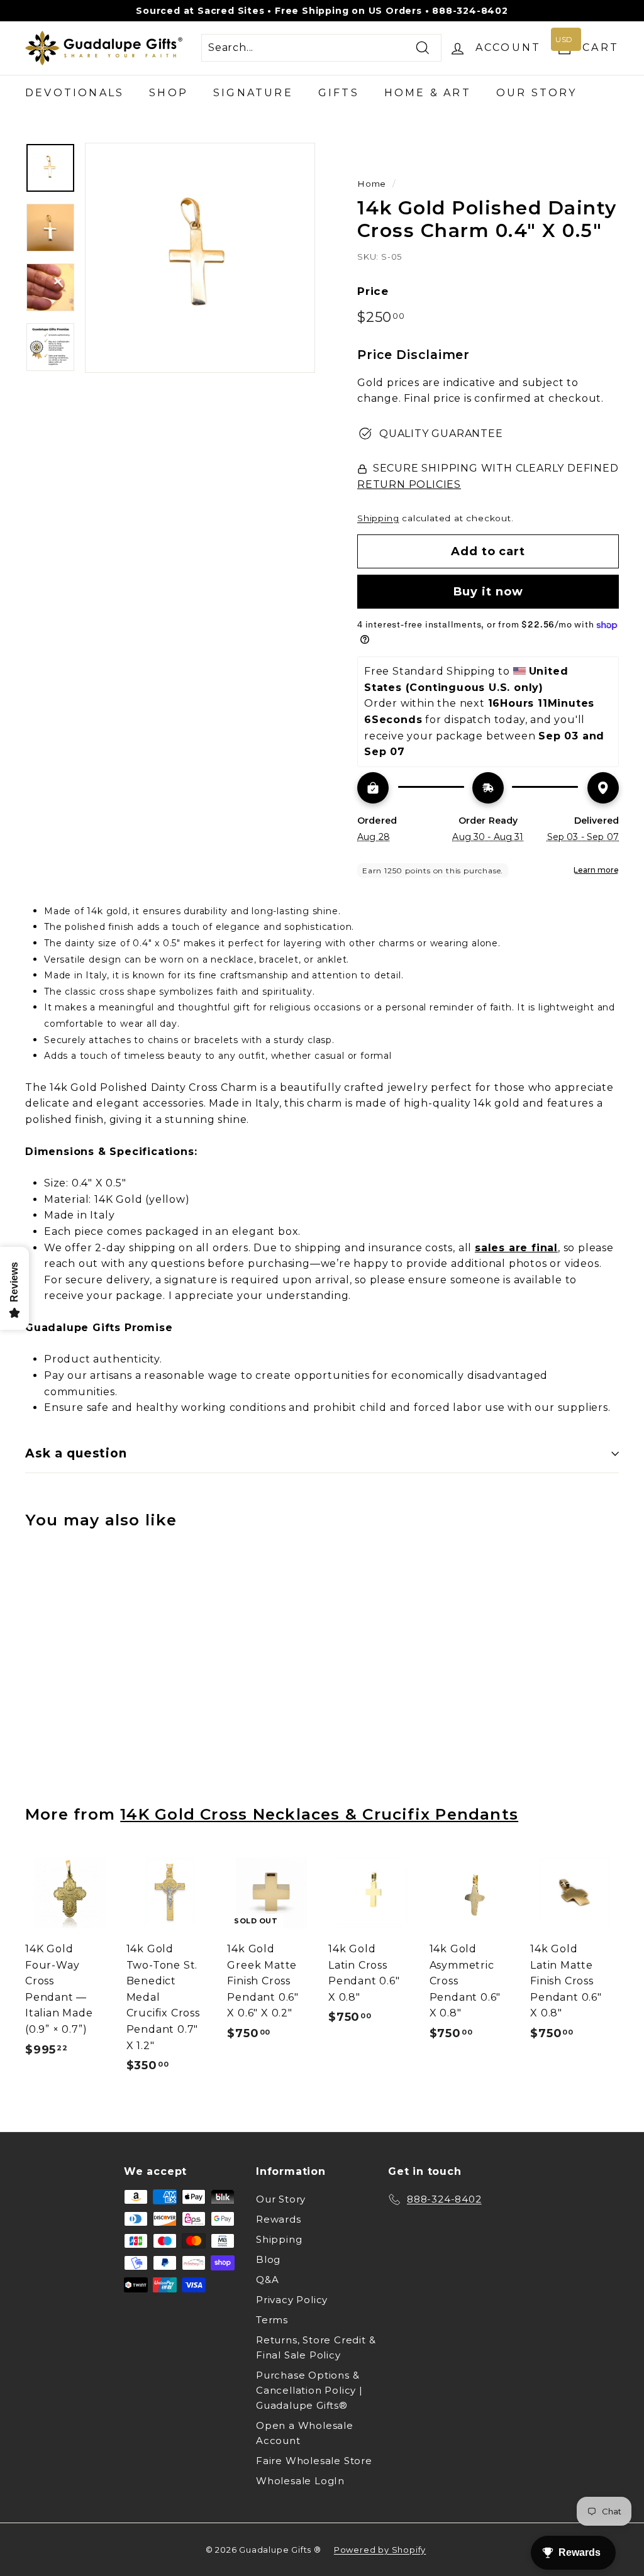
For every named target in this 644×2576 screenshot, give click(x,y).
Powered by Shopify (380, 2550)
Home (372, 184)
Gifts (339, 93)
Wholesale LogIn (300, 2481)
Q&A (267, 2280)
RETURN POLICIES (409, 484)
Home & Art (428, 93)
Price (373, 291)
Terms (272, 2320)
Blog (268, 2259)
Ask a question (76, 1453)
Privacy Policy (292, 2300)
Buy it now (488, 592)
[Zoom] (200, 258)
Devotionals (75, 93)
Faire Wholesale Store (314, 2461)
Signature (253, 93)
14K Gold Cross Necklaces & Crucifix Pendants (319, 1814)
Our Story (537, 93)
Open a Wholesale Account (305, 2433)
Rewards (279, 2219)
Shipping (378, 518)
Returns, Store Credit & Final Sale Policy (316, 2347)
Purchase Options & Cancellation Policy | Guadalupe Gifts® (309, 2390)
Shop (169, 93)
